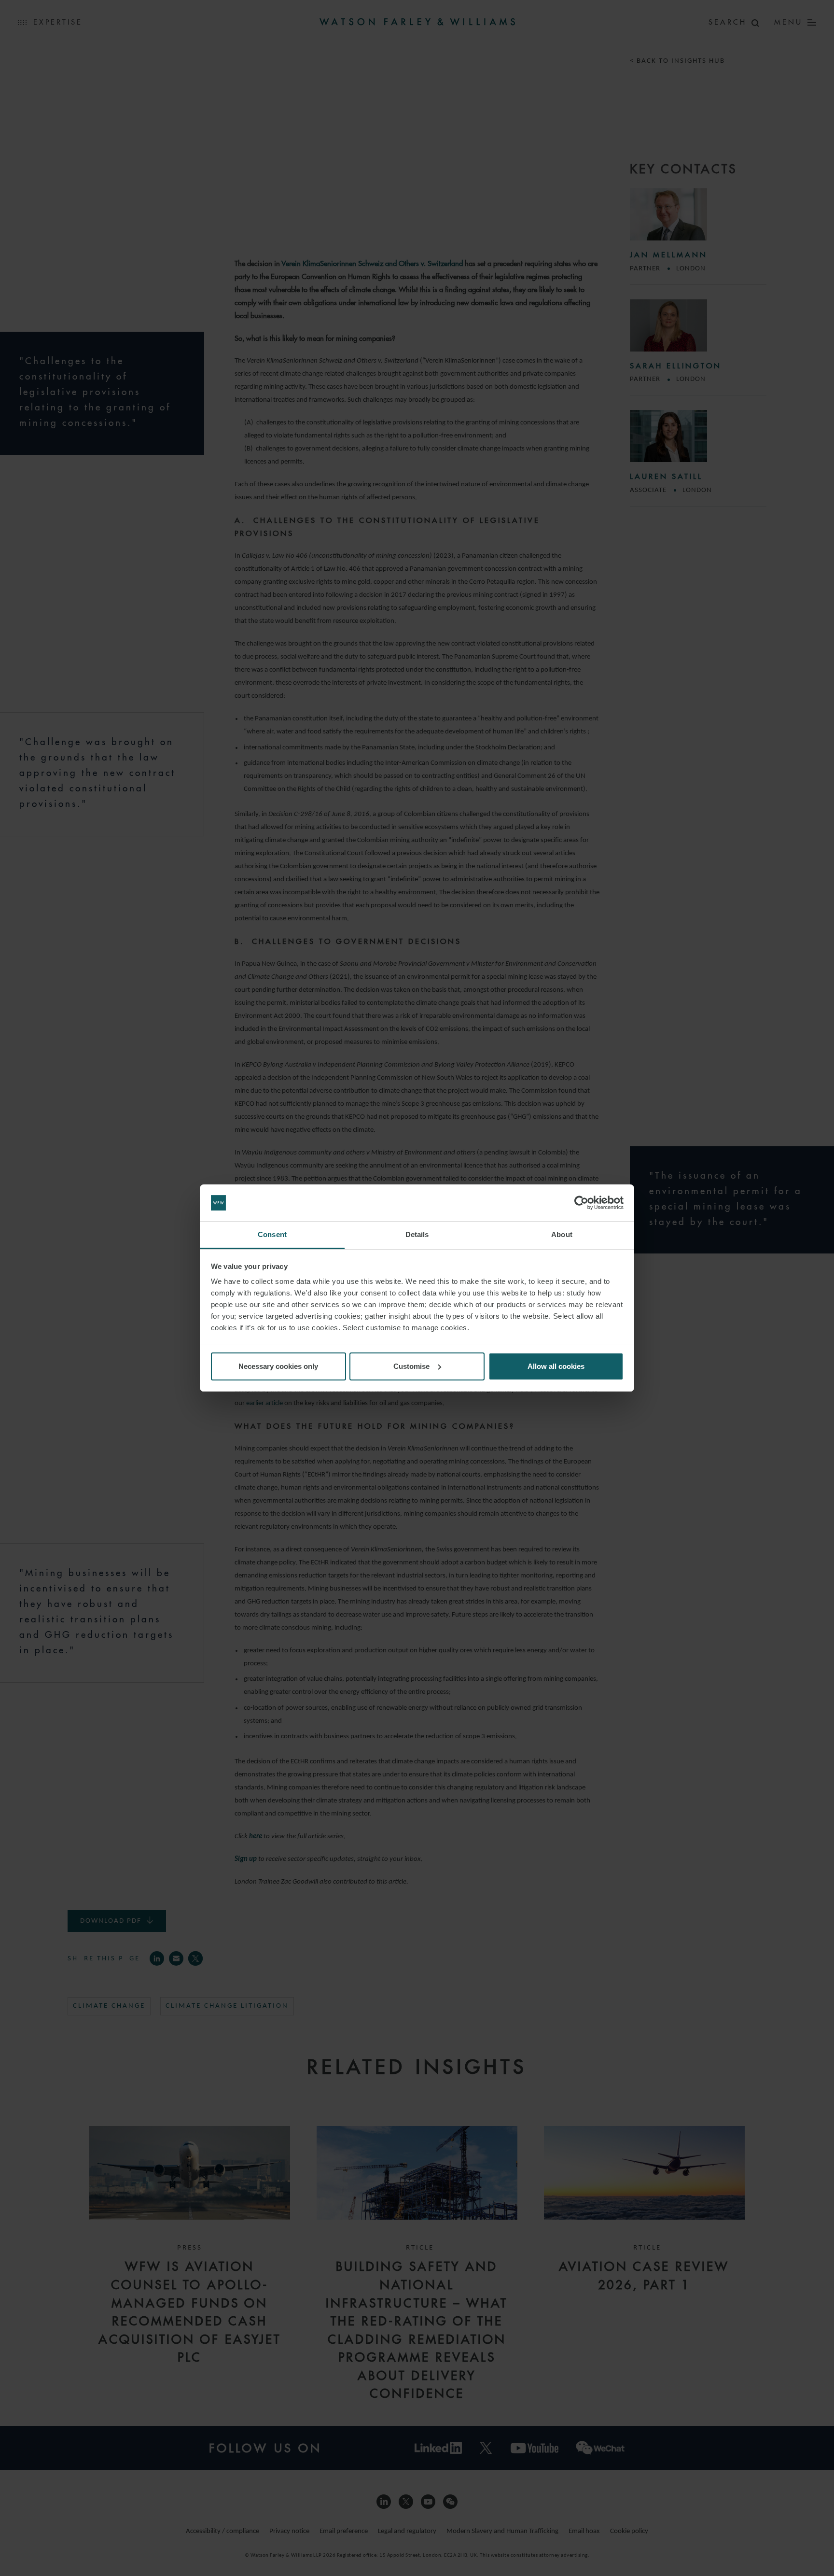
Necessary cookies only (278, 1366)
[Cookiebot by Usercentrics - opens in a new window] (581, 1203)
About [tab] (562, 1234)
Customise (411, 1366)
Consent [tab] (272, 1234)
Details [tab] (417, 1234)
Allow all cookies (556, 1366)
